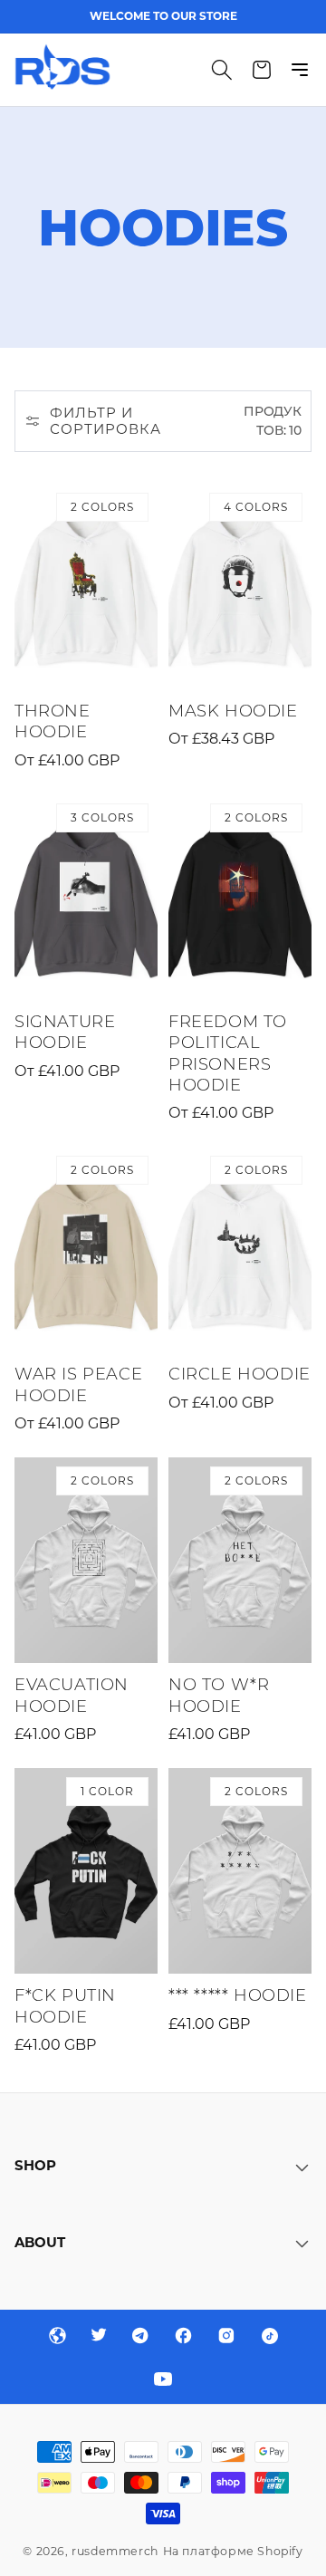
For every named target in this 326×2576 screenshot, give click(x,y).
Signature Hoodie (65, 1032)
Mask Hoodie (233, 711)
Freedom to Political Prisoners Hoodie (228, 1053)
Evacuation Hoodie (72, 1695)
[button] (222, 70)
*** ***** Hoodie (238, 1995)
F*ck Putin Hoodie (65, 2006)
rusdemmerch (115, 2551)
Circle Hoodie (240, 1374)
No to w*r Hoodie (219, 1695)
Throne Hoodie (53, 721)
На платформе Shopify (233, 2551)
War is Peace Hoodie (78, 1384)
